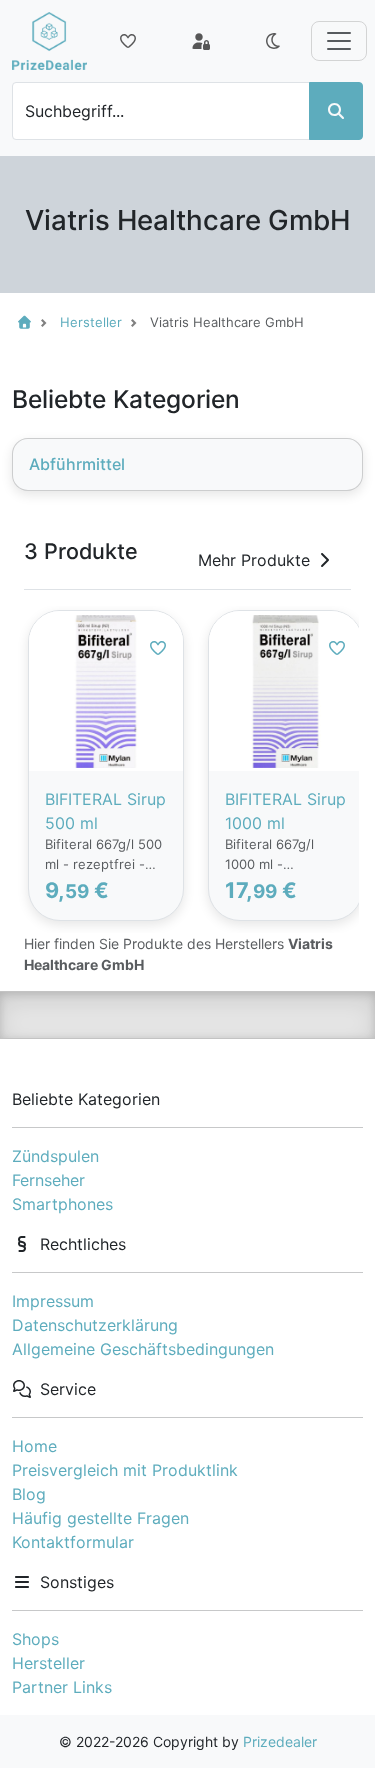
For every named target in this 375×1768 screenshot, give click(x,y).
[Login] (201, 41)
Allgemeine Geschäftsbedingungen (143, 1349)
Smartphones (62, 1204)
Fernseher (48, 1180)
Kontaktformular (73, 1542)
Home (34, 1446)
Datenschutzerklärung (95, 1325)
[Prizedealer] (49, 41)
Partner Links (62, 1687)
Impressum (53, 1301)
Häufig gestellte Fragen (100, 1518)
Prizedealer (280, 1741)
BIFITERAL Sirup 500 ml (105, 811)
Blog (29, 1494)
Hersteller (48, 1663)
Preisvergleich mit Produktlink (125, 1470)
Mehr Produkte (254, 560)
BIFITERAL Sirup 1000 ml (285, 811)
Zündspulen (55, 1156)
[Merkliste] (128, 41)
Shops (35, 1639)
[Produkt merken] (158, 648)
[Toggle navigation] (339, 41)
